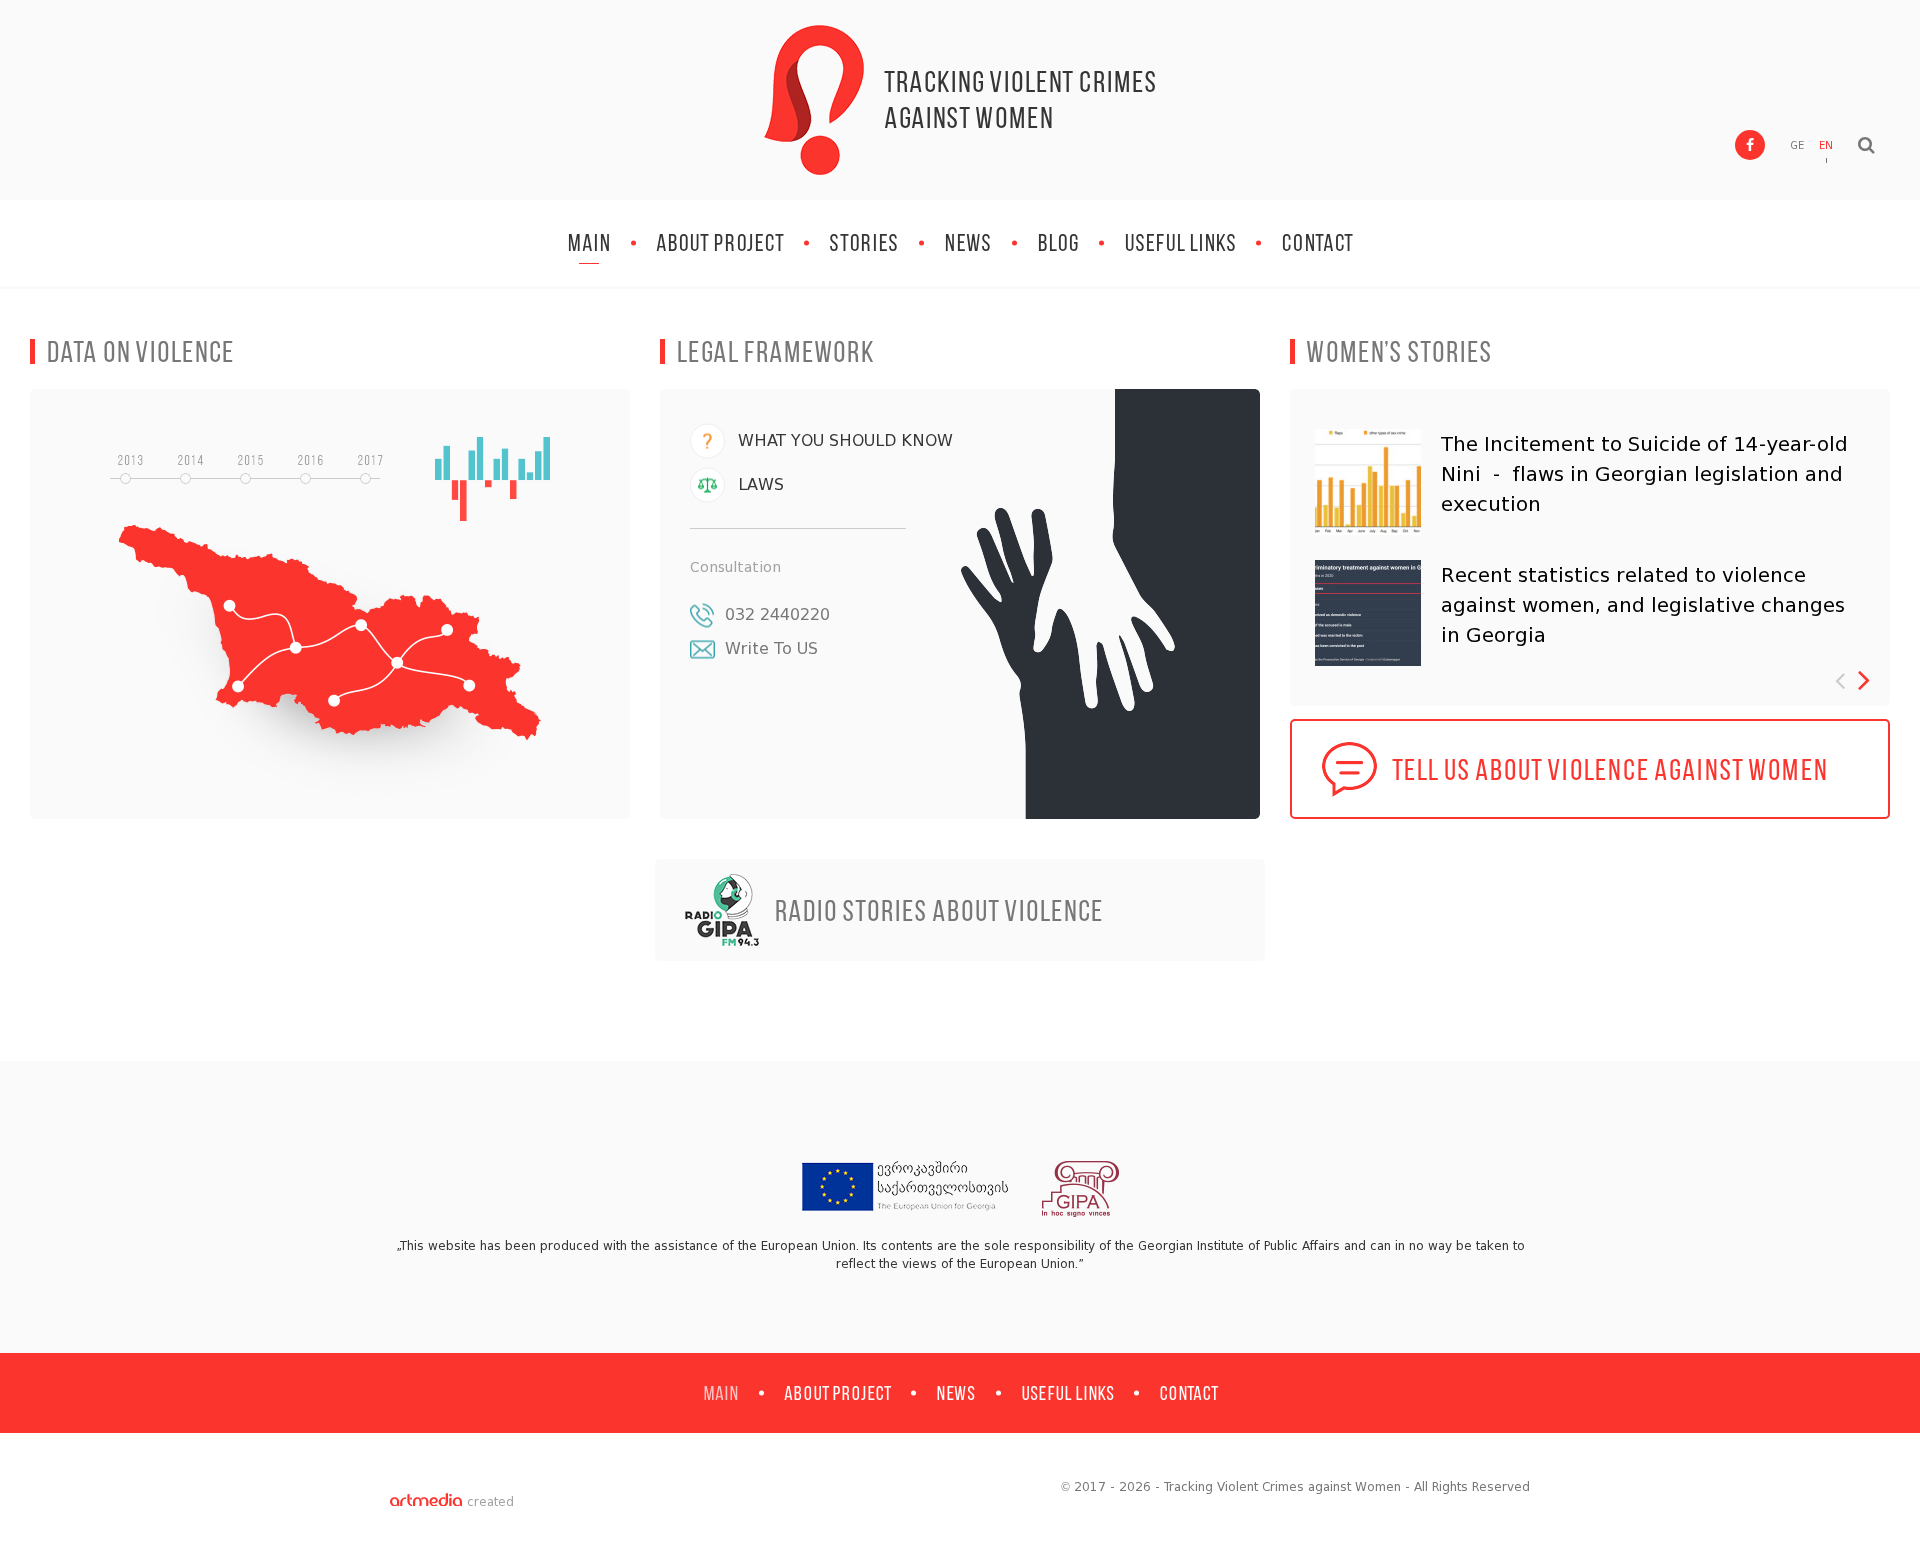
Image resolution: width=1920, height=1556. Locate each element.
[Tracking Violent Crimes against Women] (814, 100)
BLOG (1058, 242)
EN (1826, 145)
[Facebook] (1750, 145)
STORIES (864, 242)
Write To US (771, 648)
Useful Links (1180, 242)
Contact (1317, 242)
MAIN (589, 242)
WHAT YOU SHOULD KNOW (845, 440)
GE (1797, 145)
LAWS (761, 484)
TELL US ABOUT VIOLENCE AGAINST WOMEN (1610, 769)
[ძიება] (1866, 145)
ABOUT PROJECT (720, 242)
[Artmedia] (426, 1502)
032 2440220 (777, 614)
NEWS (968, 242)
